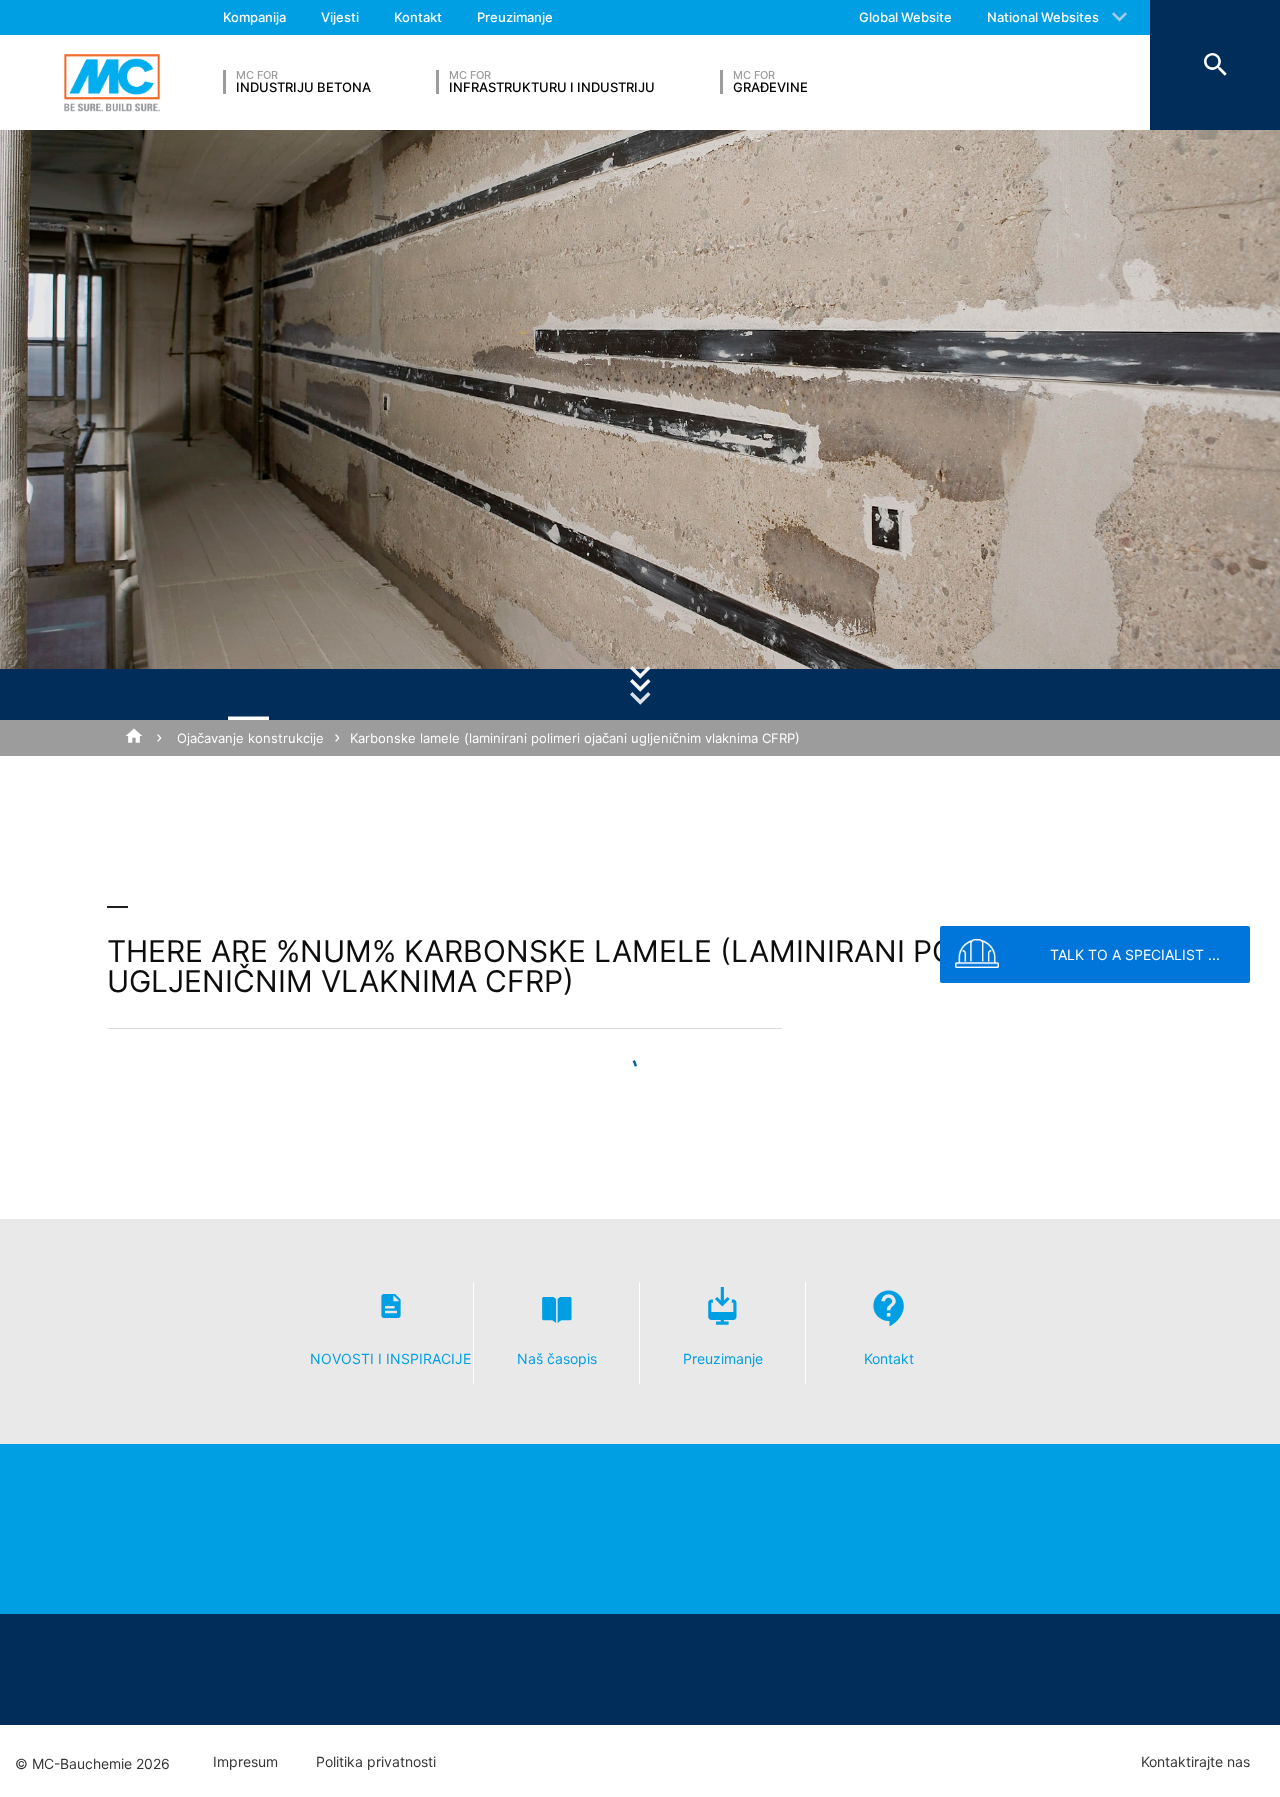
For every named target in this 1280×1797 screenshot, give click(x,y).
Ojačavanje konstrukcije (250, 738)
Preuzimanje (515, 17)
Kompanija (254, 17)
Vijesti (340, 17)
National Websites (1043, 17)
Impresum (245, 1762)
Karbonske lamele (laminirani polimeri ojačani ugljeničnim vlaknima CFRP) (575, 738)
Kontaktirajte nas (1195, 1762)
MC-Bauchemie (112, 83)
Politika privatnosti (376, 1762)
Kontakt (418, 17)
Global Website (905, 17)
